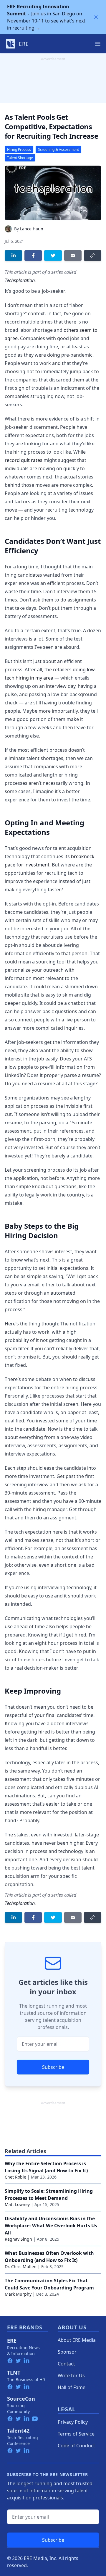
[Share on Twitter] (53, 256)
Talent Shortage (20, 158)
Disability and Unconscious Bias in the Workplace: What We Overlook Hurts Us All (51, 2226)
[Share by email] (73, 256)
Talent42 (18, 2431)
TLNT (14, 2373)
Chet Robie (15, 2177)
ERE (12, 2341)
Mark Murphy (18, 2294)
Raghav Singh (18, 2239)
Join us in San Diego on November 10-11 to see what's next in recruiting (46, 17)
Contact (66, 2364)
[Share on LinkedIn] (13, 256)
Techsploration (20, 280)
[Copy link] (93, 256)
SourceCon (21, 2399)
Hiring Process (19, 149)
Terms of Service (76, 2434)
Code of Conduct (76, 2446)
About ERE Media (77, 2340)
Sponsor (67, 2352)
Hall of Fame (72, 2387)
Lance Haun (32, 229)
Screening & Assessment (58, 149)
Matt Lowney (17, 2204)
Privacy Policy (73, 2422)
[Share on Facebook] (33, 256)
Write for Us (71, 2376)
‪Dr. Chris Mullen (21, 2267)
